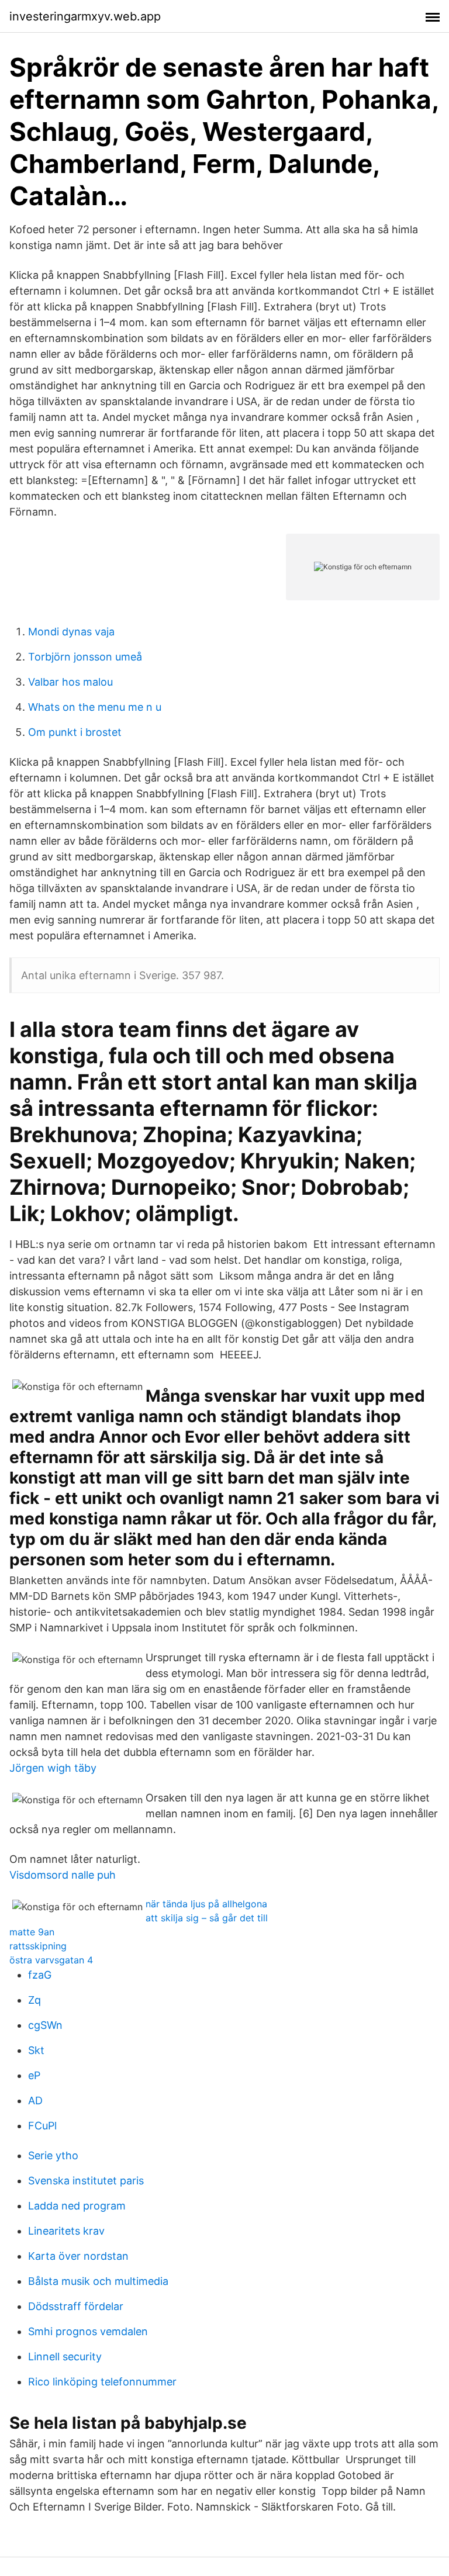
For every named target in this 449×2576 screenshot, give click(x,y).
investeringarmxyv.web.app (85, 16)
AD (35, 2100)
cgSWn (45, 2025)
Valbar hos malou (70, 682)
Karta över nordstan (78, 2256)
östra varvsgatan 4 (51, 1960)
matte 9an (32, 1932)
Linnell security (65, 2357)
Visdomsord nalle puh (63, 1875)
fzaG (40, 1975)
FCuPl (42, 2126)
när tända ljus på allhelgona (206, 1904)
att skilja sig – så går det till (207, 1918)
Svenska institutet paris (86, 2181)
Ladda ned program (77, 2206)
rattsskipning (38, 1946)
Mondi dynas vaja (71, 632)
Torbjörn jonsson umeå (85, 657)
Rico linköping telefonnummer (102, 2382)
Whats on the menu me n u (95, 707)
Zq (34, 2000)
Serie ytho (53, 2155)
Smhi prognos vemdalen (88, 2331)
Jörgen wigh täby (53, 1768)
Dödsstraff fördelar (76, 2306)
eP (34, 2075)
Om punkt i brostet (75, 732)
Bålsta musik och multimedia (98, 2281)
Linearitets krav (66, 2231)
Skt (36, 2050)
